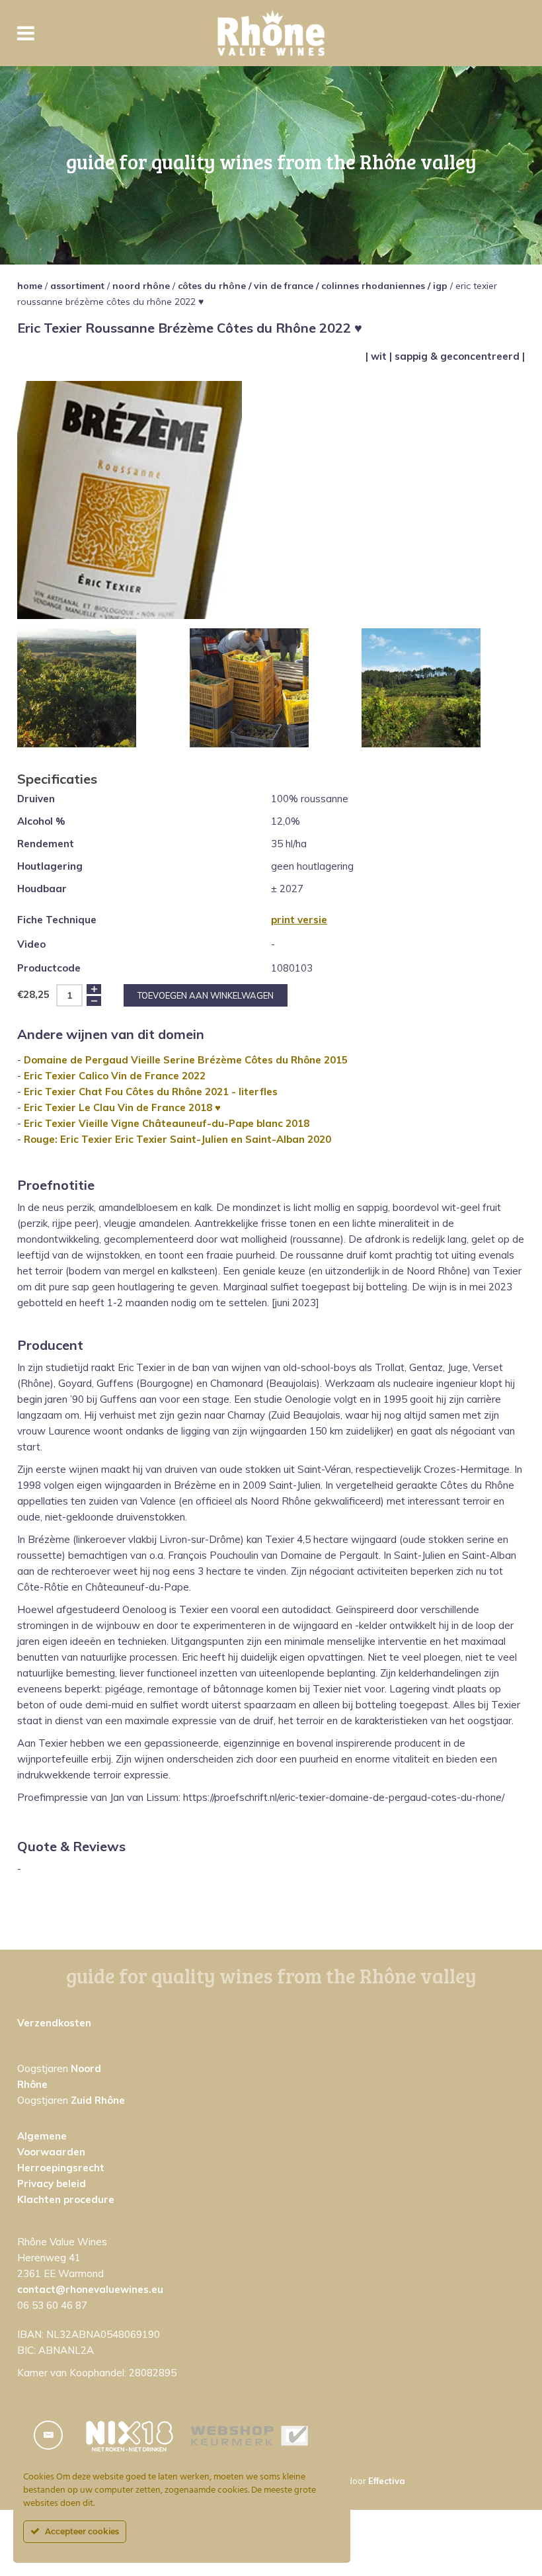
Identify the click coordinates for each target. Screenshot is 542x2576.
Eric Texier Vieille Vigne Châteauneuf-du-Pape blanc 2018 (167, 1123)
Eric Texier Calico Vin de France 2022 (115, 1076)
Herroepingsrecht (61, 2168)
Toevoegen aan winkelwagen (206, 995)
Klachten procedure (66, 2199)
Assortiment (77, 286)
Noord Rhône (141, 286)
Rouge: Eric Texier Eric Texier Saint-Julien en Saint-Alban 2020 (177, 1139)
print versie (299, 920)
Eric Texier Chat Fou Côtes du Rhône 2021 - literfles (151, 1092)
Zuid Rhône (98, 2100)
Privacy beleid (52, 2183)
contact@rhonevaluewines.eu (90, 2289)
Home (30, 286)
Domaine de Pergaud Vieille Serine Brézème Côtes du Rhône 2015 (186, 1060)
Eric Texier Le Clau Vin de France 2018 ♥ (122, 1107)
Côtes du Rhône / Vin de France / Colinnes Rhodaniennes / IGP (313, 286)
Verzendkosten (54, 2023)
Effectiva (387, 2481)
